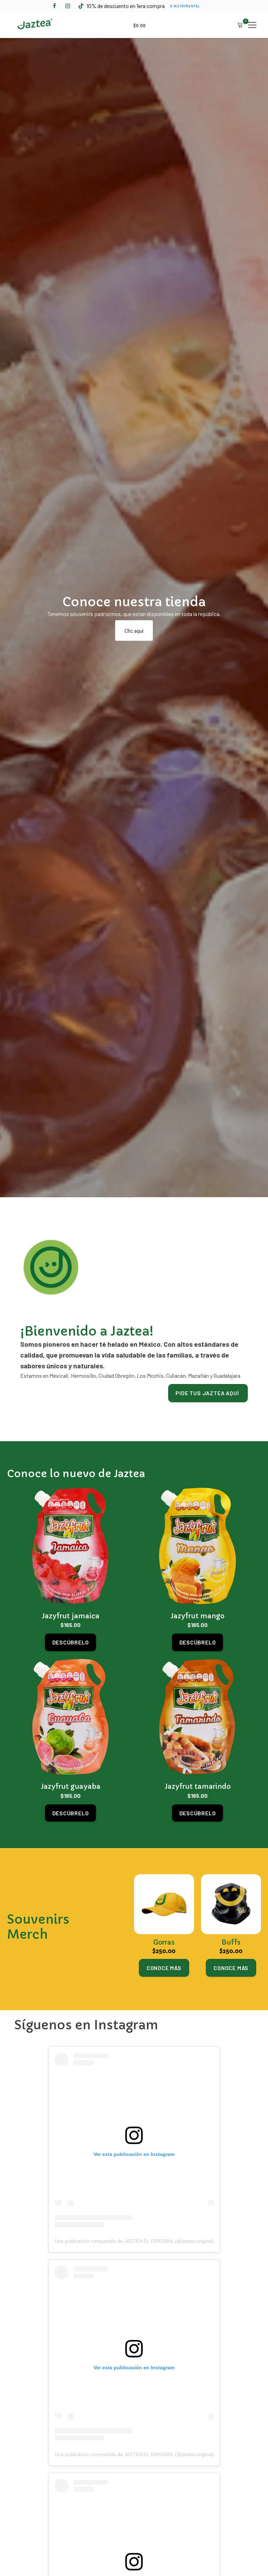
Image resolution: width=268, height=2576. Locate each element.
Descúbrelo (71, 1642)
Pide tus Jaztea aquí (208, 1393)
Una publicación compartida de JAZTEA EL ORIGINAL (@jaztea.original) (134, 2241)
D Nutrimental (185, 6)
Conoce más (164, 1968)
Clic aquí (134, 630)
